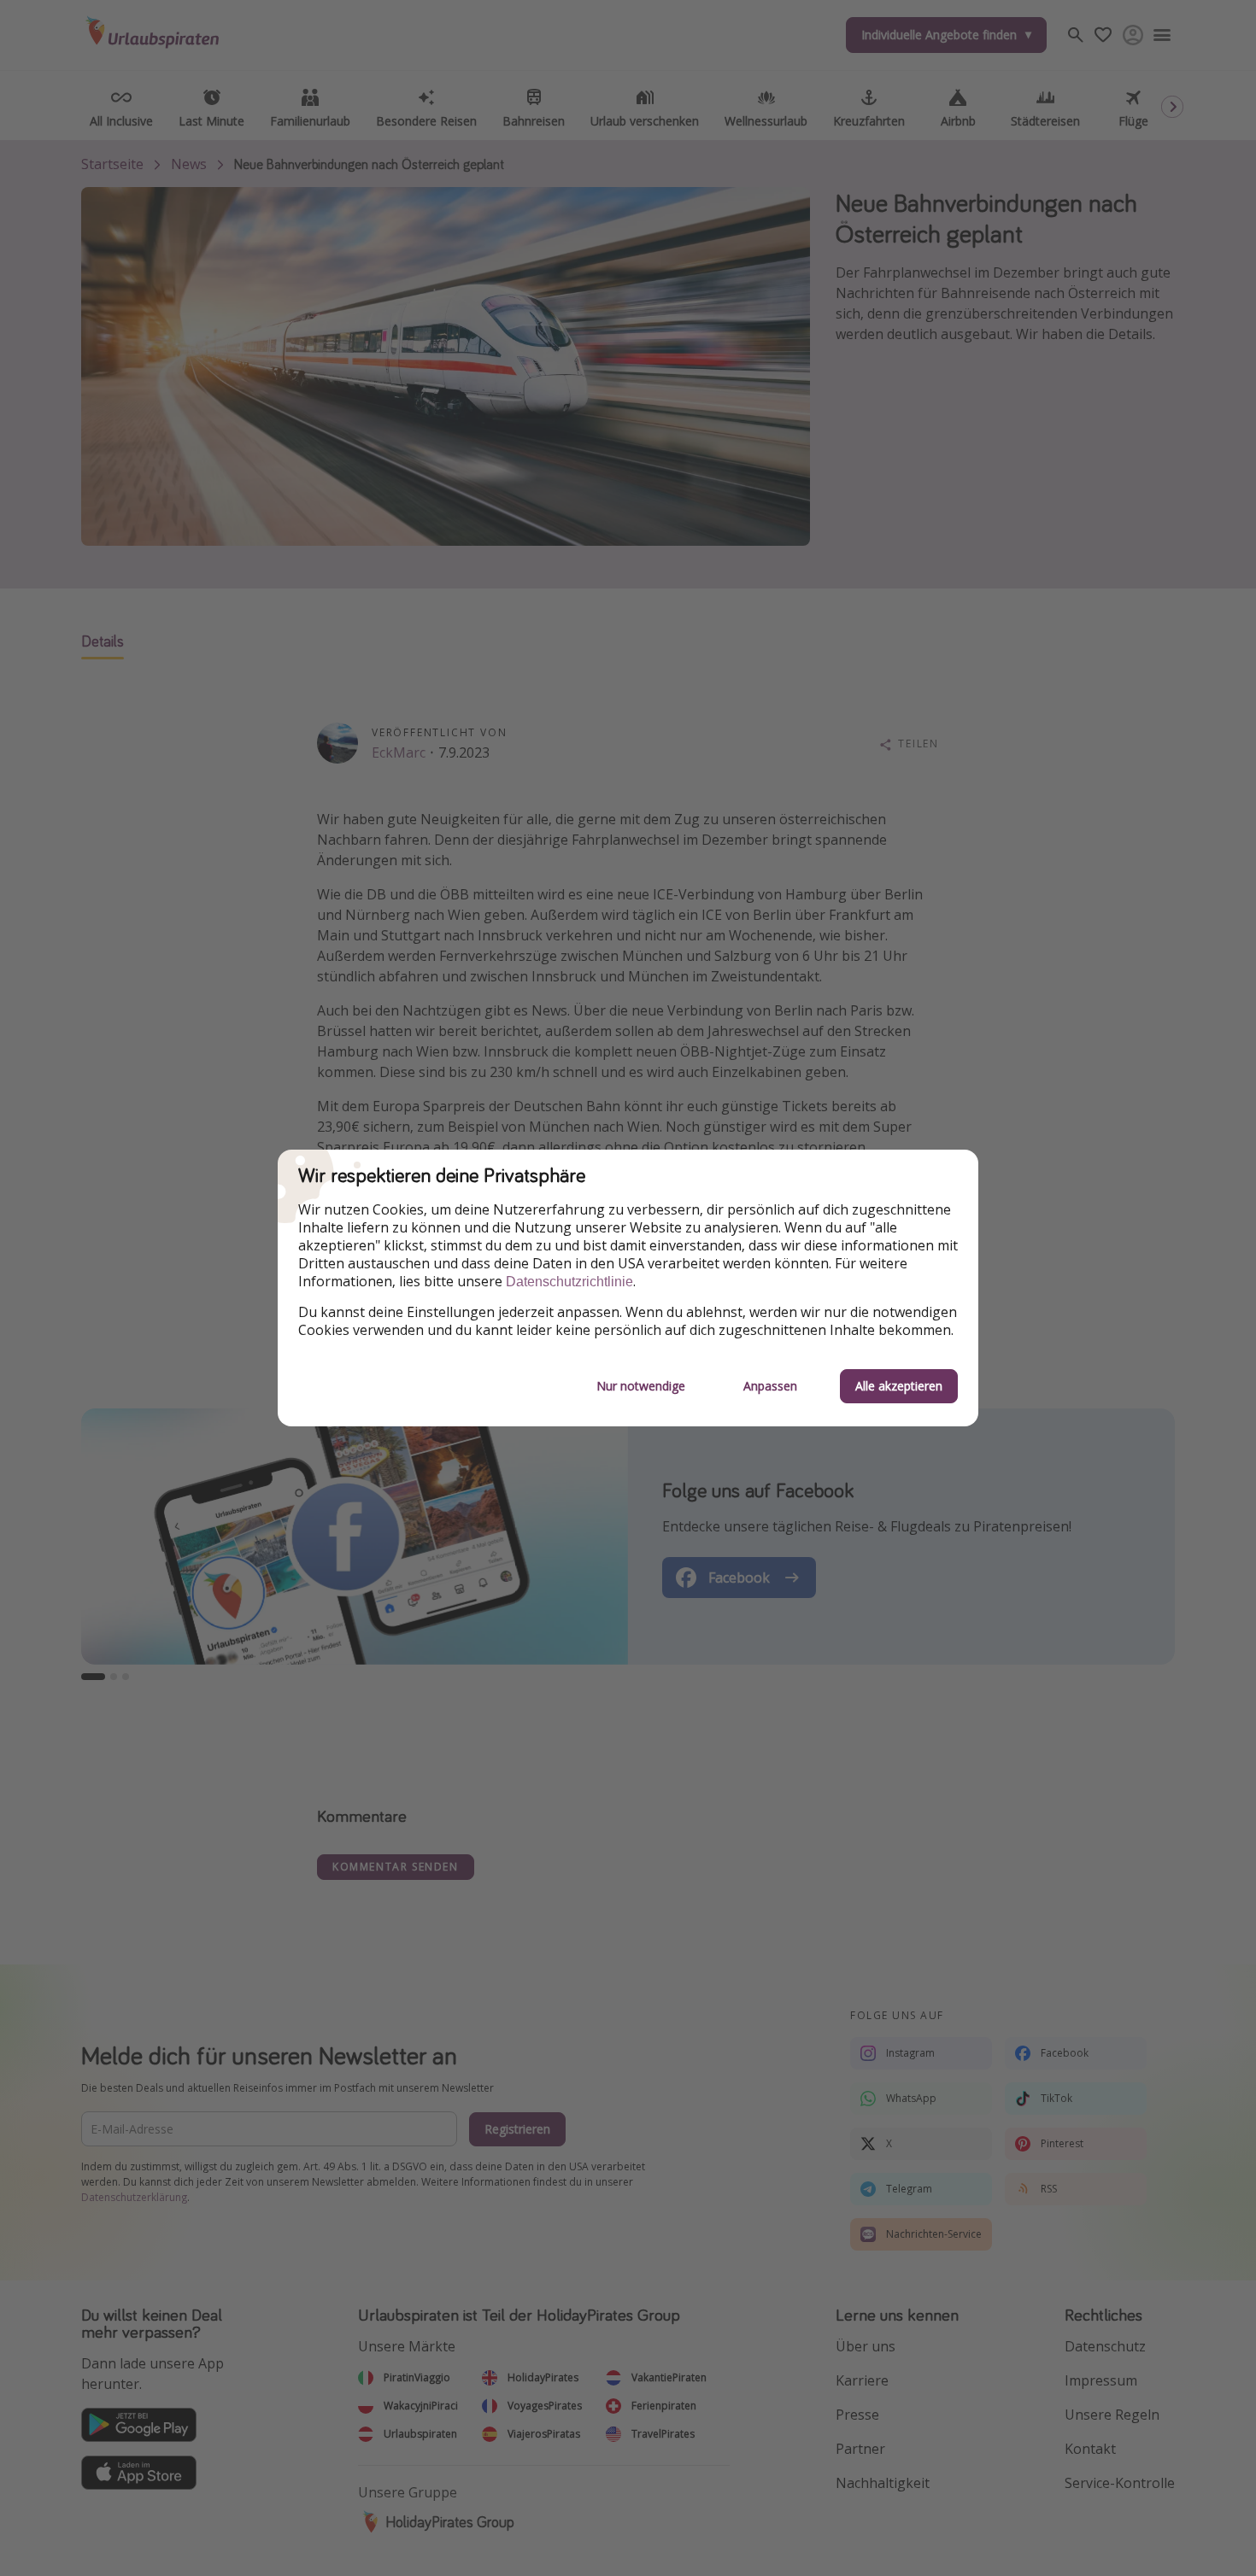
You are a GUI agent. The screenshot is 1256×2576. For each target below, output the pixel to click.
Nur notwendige (641, 1386)
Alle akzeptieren (899, 1386)
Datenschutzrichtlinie (569, 1282)
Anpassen (770, 1386)
